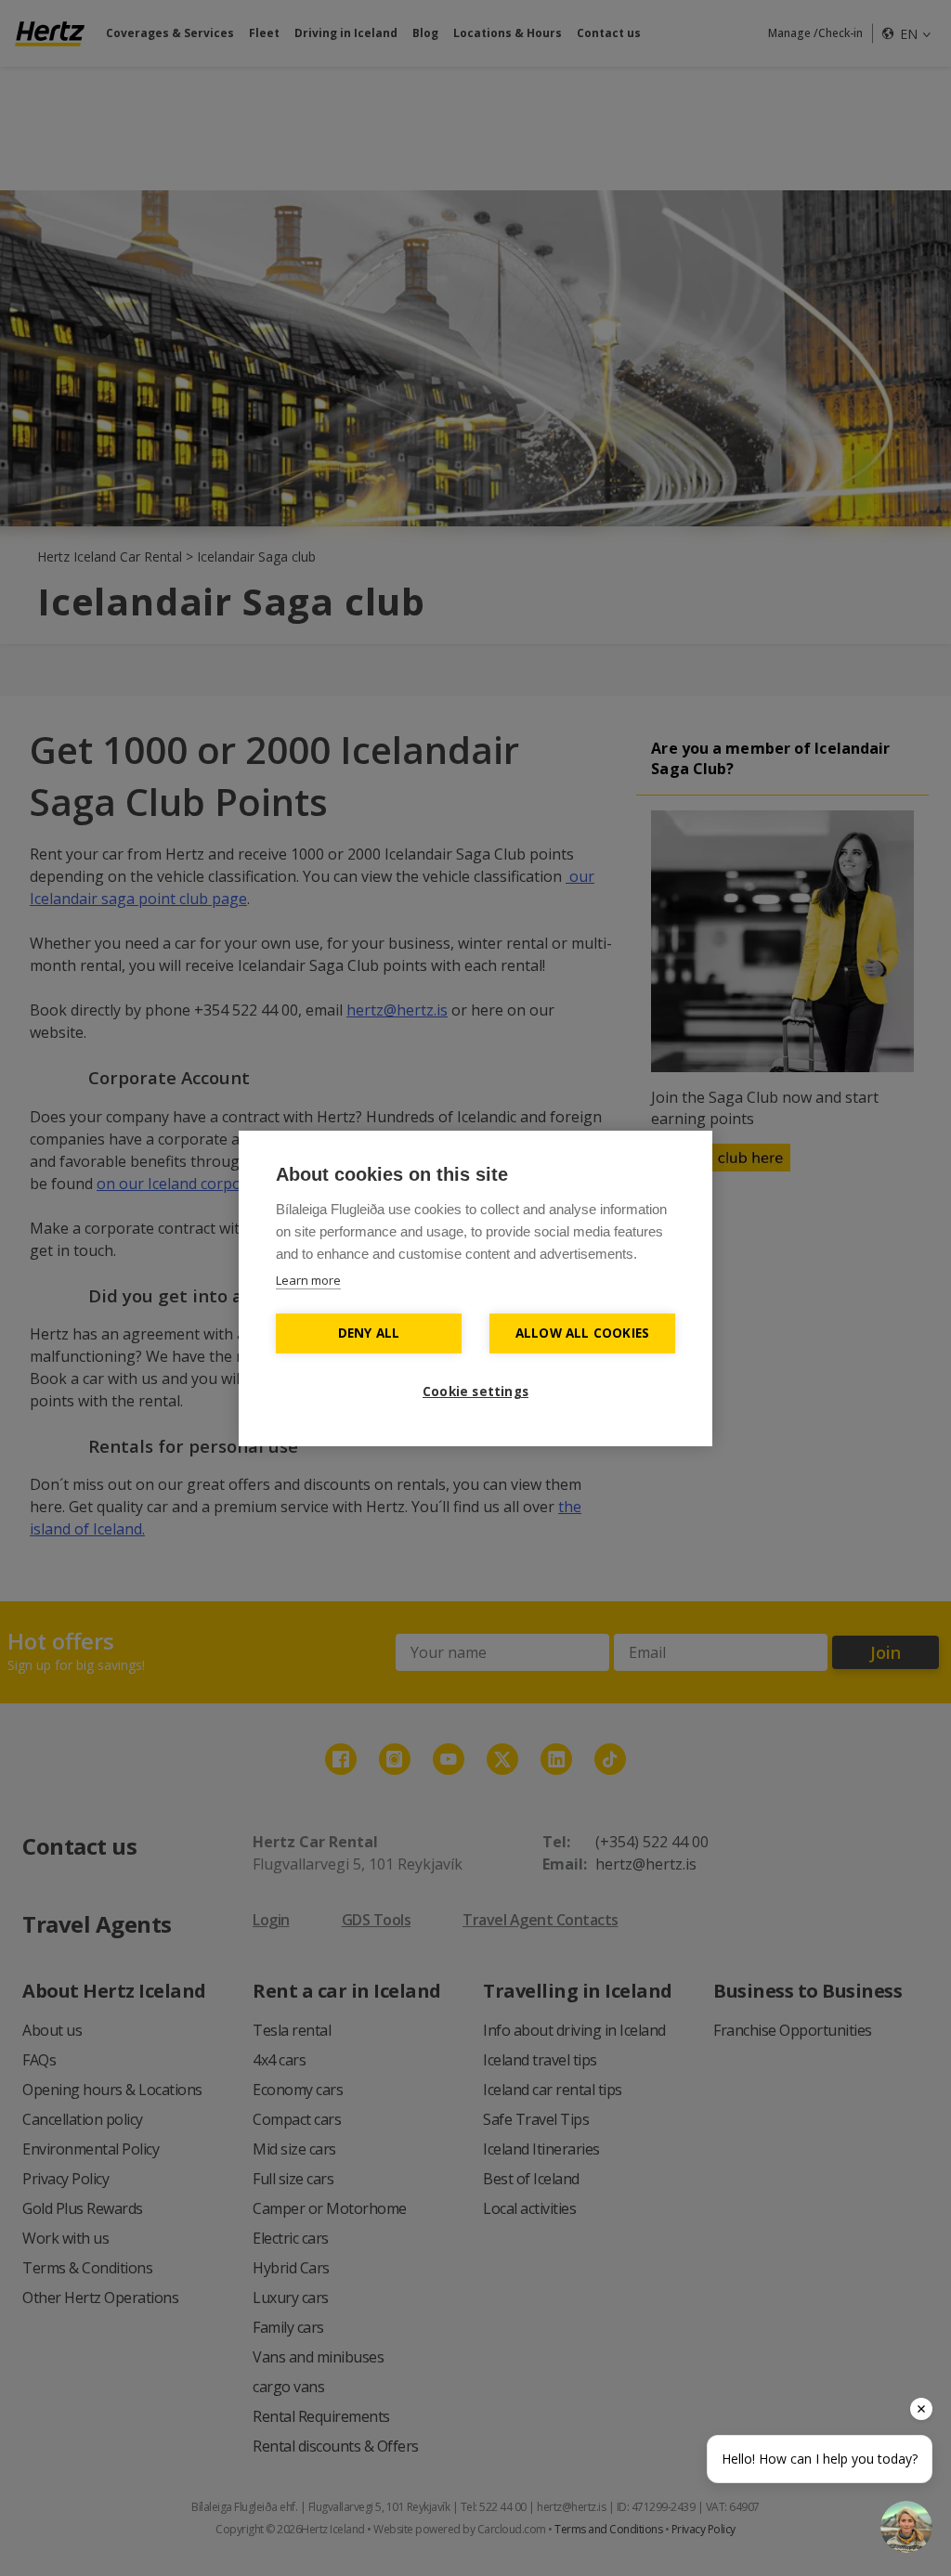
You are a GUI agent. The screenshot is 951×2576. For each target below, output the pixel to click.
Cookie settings (475, 1392)
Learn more (308, 1280)
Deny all (369, 1333)
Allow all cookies (582, 1333)
